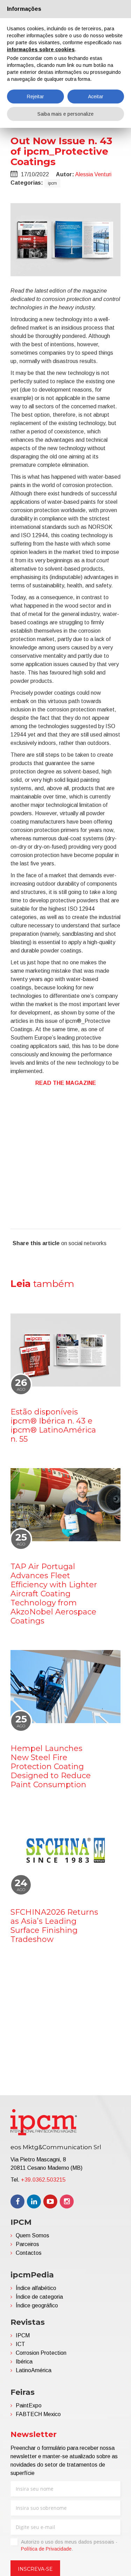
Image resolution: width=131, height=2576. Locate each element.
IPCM (23, 2335)
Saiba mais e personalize (65, 114)
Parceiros (27, 2244)
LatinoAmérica (34, 2370)
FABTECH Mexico (38, 2414)
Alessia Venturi (93, 174)
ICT (20, 2344)
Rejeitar (35, 97)
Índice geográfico (37, 2305)
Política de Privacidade (46, 2549)
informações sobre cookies (41, 49)
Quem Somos (32, 2235)
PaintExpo (29, 2405)
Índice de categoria (39, 2297)
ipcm (52, 183)
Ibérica (24, 2362)
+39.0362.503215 (43, 2180)
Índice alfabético (36, 2288)
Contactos (29, 2253)
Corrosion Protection (41, 2353)
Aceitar (96, 97)
